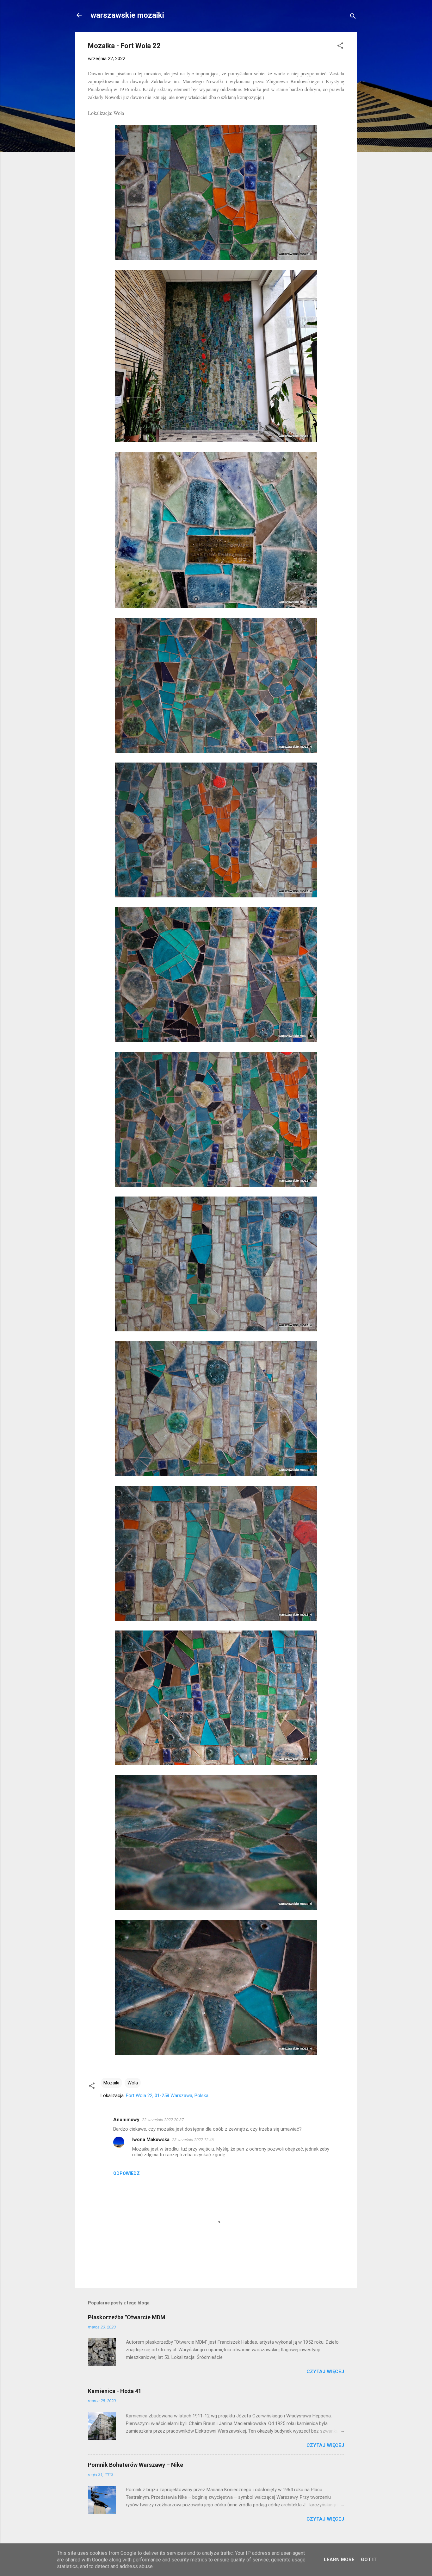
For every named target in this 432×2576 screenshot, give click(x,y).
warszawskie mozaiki (127, 15)
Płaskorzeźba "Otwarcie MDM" (128, 2317)
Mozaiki (111, 2083)
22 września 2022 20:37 (163, 2120)
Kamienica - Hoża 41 (115, 2391)
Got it (369, 2560)
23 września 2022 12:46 (193, 2140)
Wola (133, 2083)
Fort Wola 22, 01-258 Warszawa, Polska (167, 2095)
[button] (340, 47)
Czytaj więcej (325, 2372)
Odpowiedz (127, 2173)
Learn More (339, 2560)
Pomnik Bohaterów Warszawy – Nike (136, 2465)
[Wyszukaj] (353, 17)
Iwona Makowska (151, 2139)
